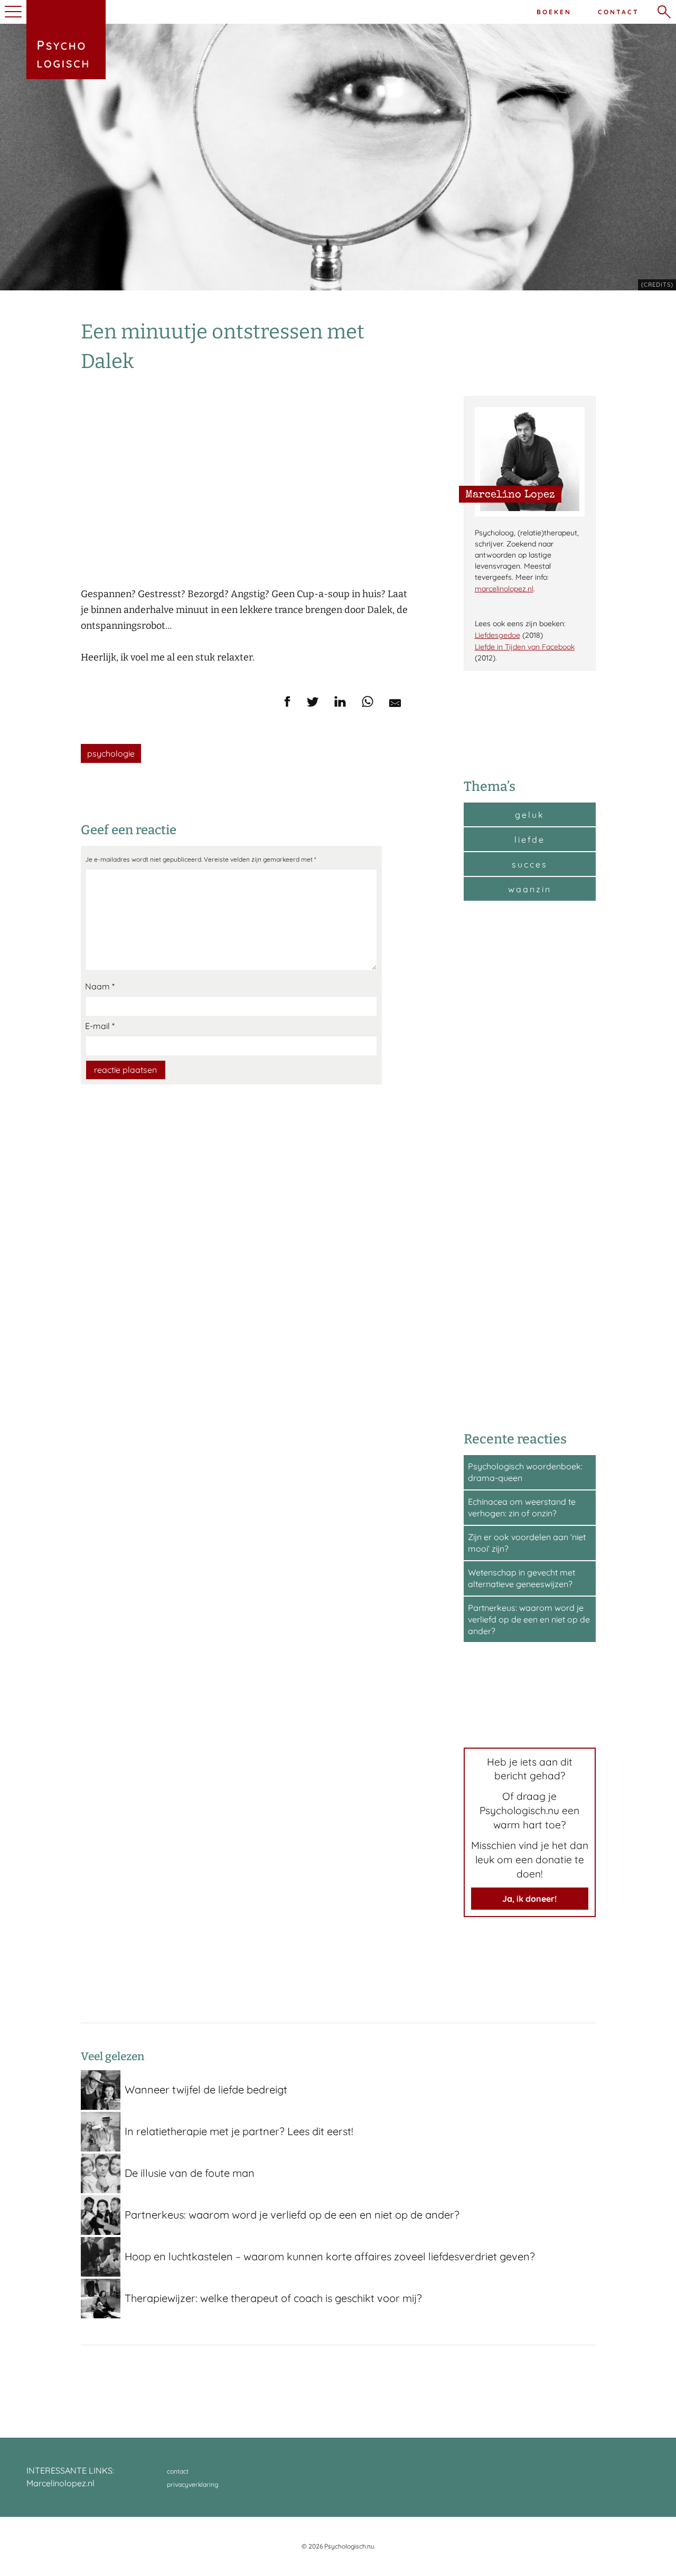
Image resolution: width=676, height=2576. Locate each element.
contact (178, 2471)
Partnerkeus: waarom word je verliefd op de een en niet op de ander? (529, 1619)
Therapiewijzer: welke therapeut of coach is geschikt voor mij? (273, 2298)
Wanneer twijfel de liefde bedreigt (206, 2089)
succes (530, 864)
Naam (100, 986)
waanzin (530, 889)
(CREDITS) (657, 285)
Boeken (554, 12)
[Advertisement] (530, 1165)
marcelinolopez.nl (504, 589)
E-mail (100, 1026)
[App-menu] (12, 12)
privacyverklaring (193, 2484)
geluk (530, 815)
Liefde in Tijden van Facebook (525, 647)
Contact (618, 12)
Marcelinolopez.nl (60, 2483)
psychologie (111, 753)
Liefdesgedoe (497, 635)
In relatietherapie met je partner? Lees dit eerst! (239, 2131)
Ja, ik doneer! (529, 1899)
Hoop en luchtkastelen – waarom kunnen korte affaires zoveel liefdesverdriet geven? (330, 2256)
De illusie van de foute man (190, 2173)
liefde (530, 839)
